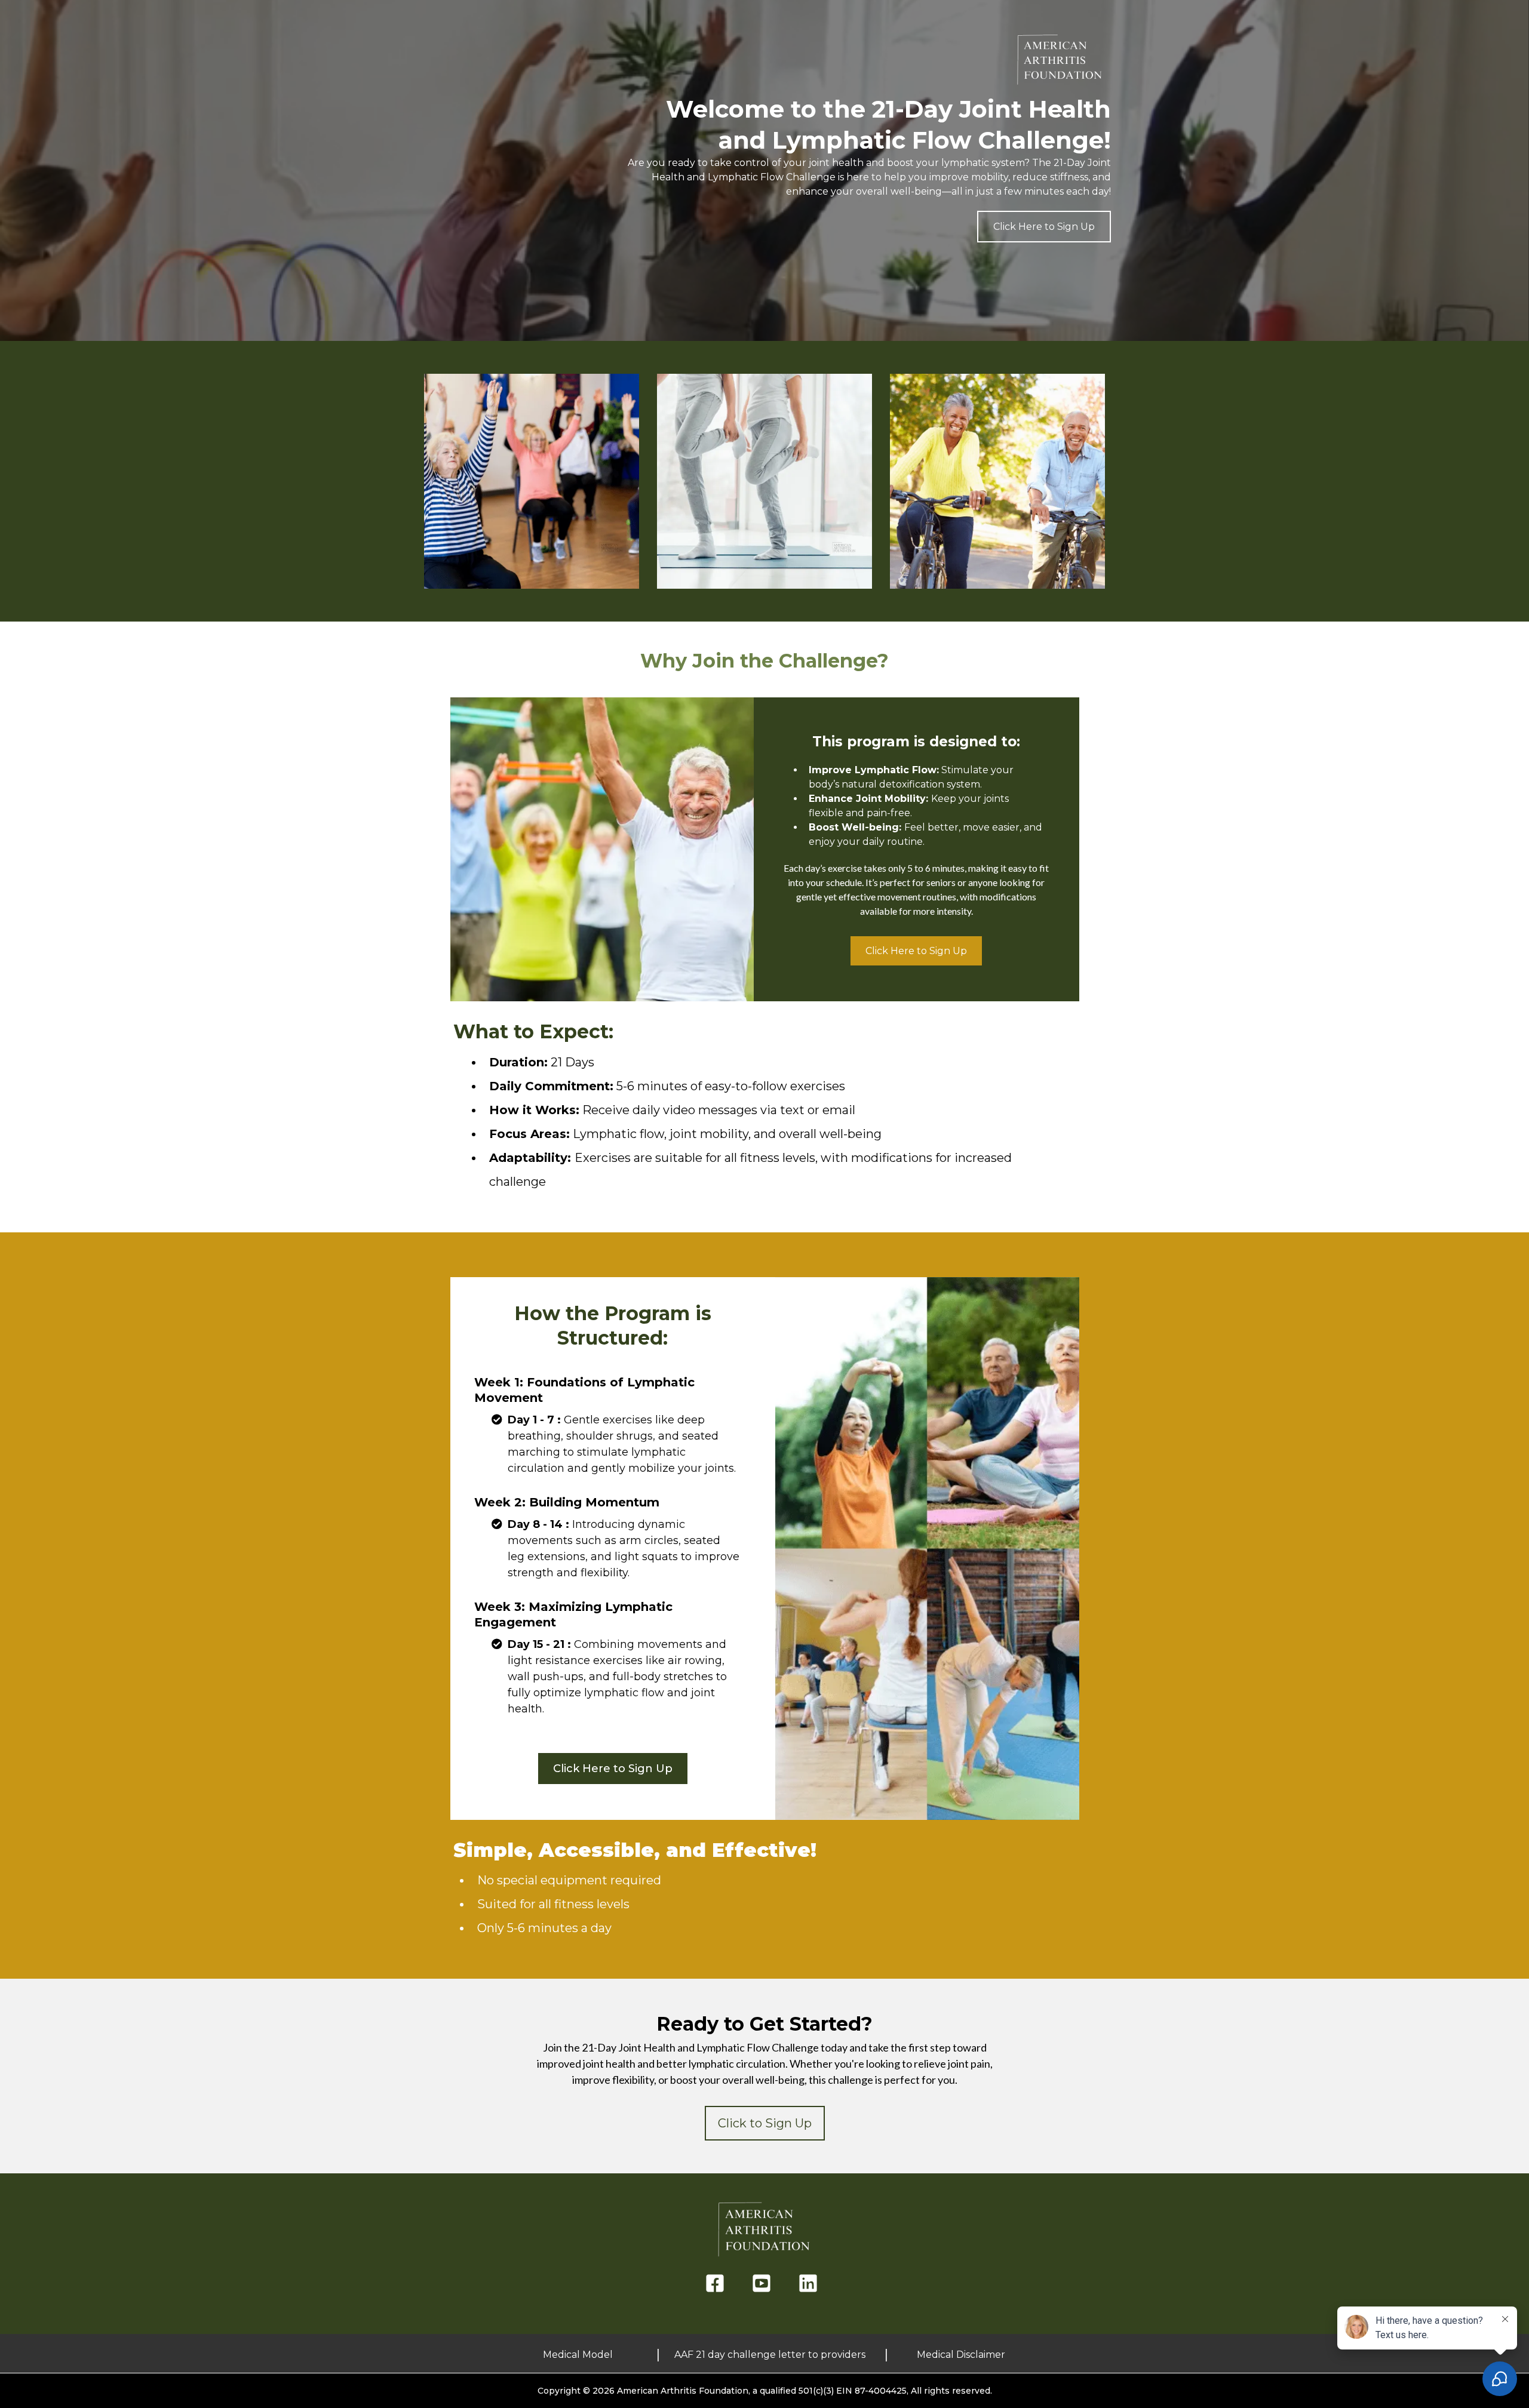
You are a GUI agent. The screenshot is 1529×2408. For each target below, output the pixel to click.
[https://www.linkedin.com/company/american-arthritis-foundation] (811, 2284)
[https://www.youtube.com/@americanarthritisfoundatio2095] (764, 2284)
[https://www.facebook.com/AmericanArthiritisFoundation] (718, 2284)
